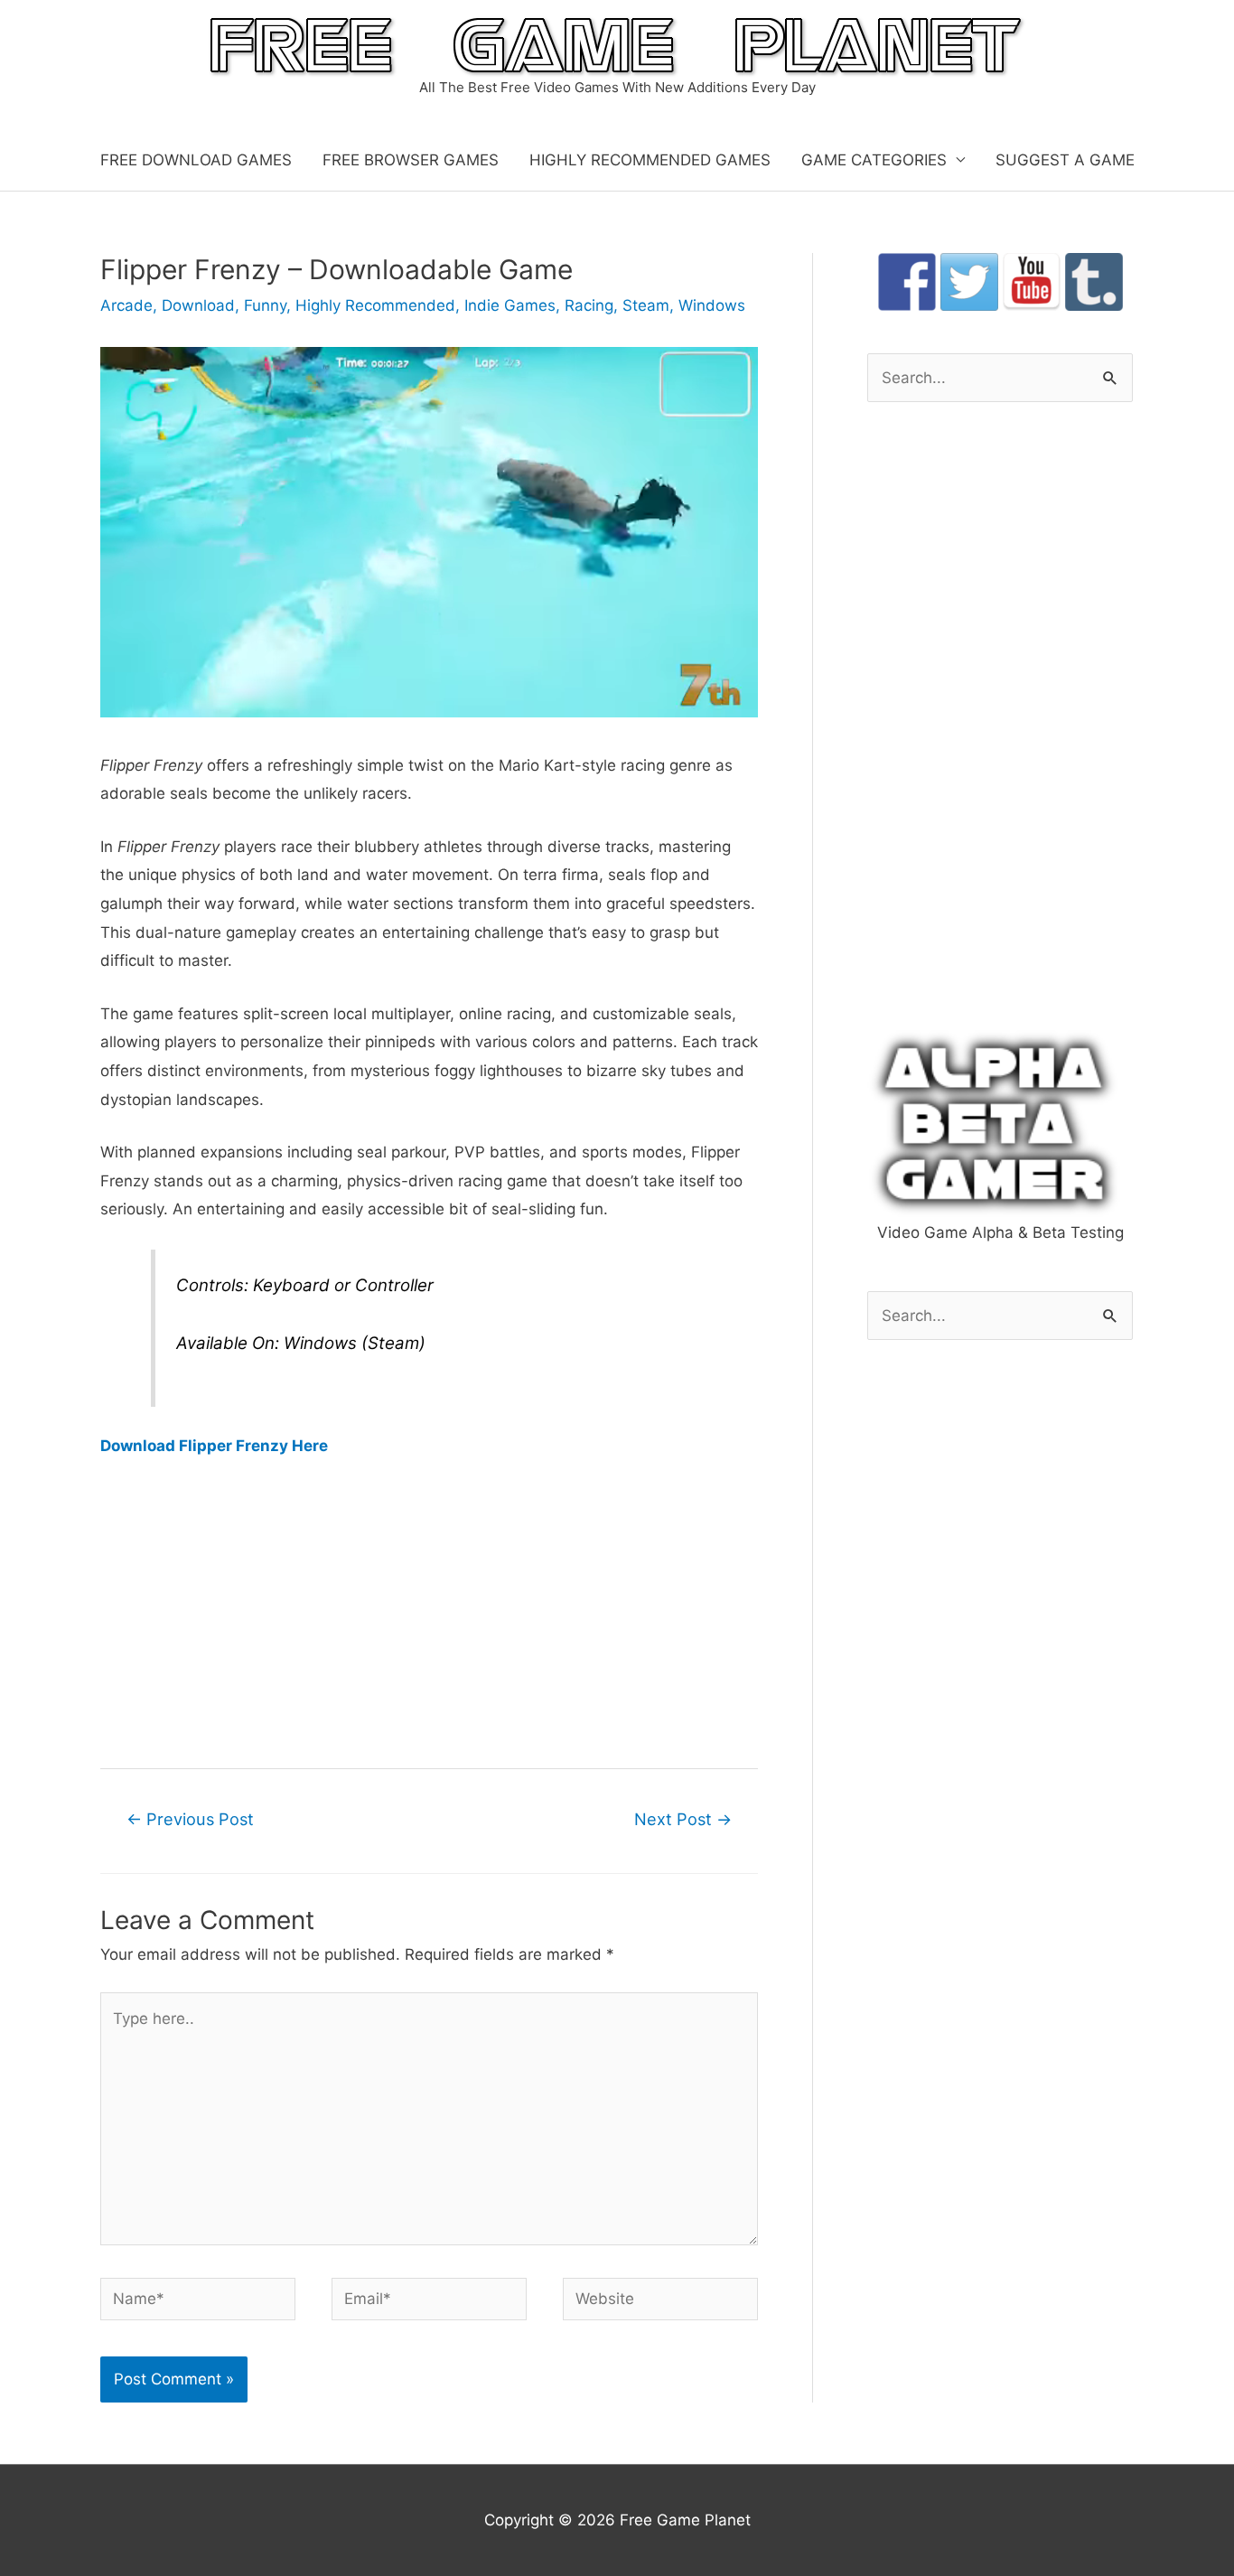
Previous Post (190, 1819)
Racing (589, 305)
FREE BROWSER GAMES (411, 160)
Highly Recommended (375, 305)
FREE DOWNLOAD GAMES (196, 160)
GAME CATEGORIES (874, 160)
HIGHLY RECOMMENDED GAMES (650, 160)
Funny (265, 305)
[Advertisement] (429, 1612)
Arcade (126, 305)
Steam (646, 305)
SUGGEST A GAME (1065, 160)
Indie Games (510, 305)
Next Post (683, 1819)
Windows (712, 305)
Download (198, 305)
